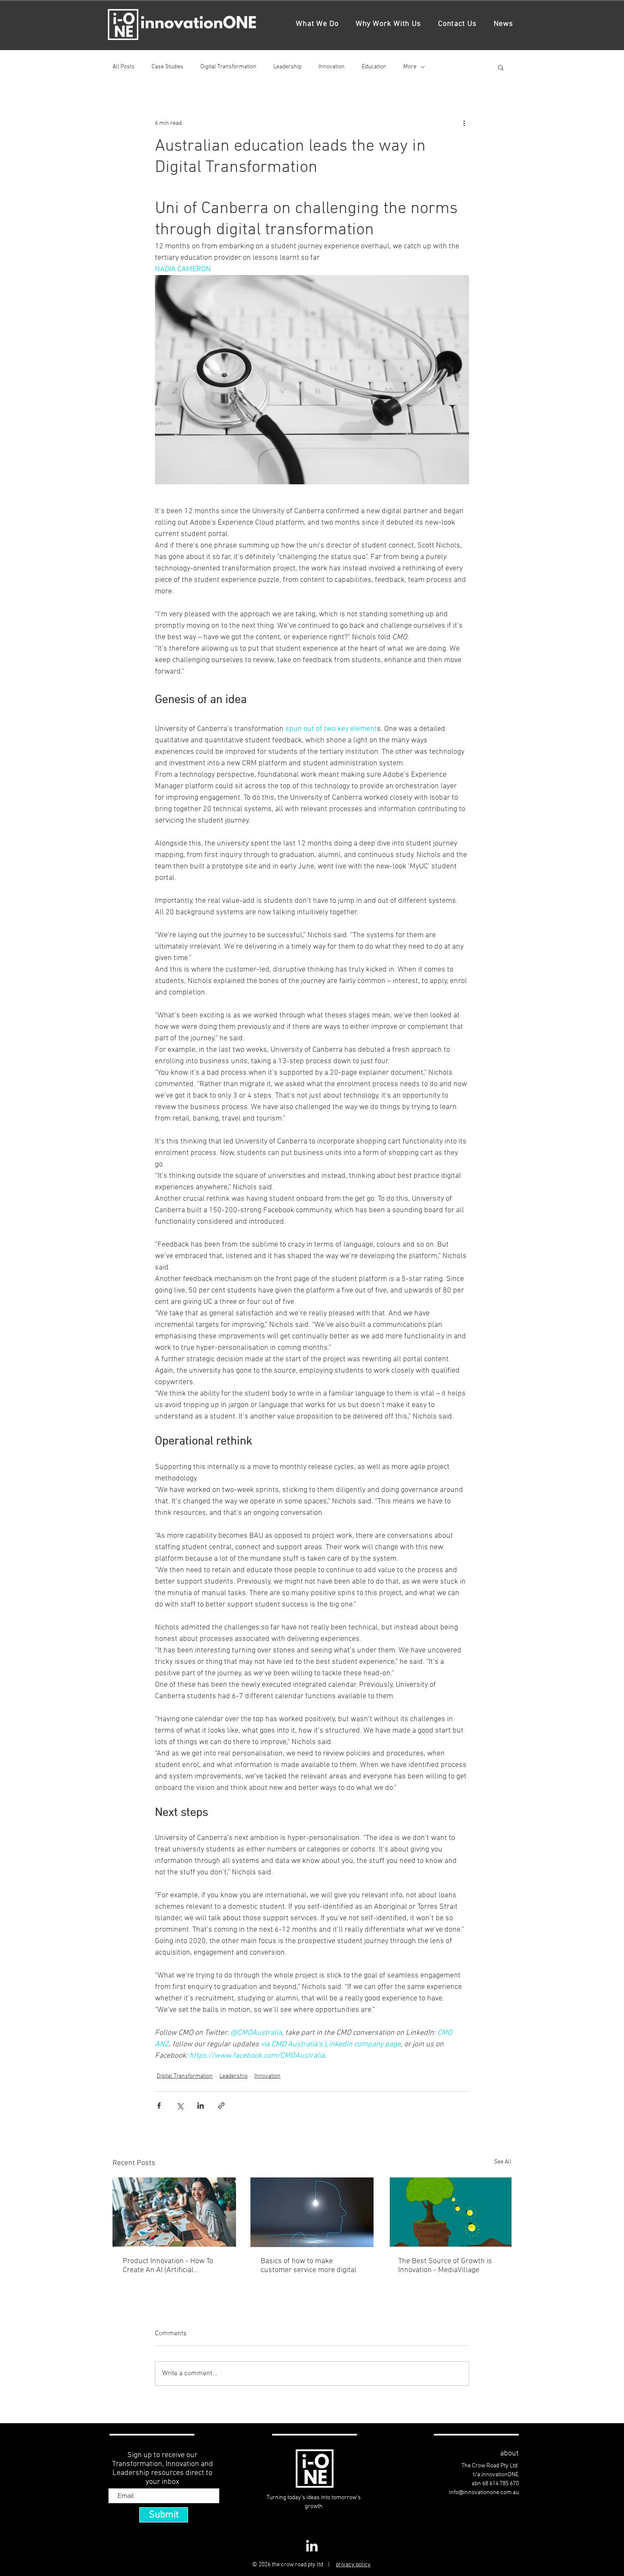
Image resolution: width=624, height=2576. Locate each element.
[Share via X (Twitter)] (180, 2105)
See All (503, 2162)
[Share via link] (221, 2105)
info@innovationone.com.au (484, 2493)
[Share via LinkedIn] (201, 2105)
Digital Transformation (228, 67)
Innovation (332, 67)
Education (374, 67)
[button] (501, 67)
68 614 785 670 (500, 2484)
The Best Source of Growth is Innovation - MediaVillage (445, 2266)
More (410, 67)
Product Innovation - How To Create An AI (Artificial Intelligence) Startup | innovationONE (168, 2266)
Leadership (287, 67)
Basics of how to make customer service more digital (309, 2266)
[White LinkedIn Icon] (312, 2546)
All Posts (124, 67)
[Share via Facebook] (159, 2105)
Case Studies (167, 67)
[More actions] (464, 123)
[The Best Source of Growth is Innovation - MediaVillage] (450, 2212)
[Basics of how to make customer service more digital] (312, 2212)
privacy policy (353, 2565)
